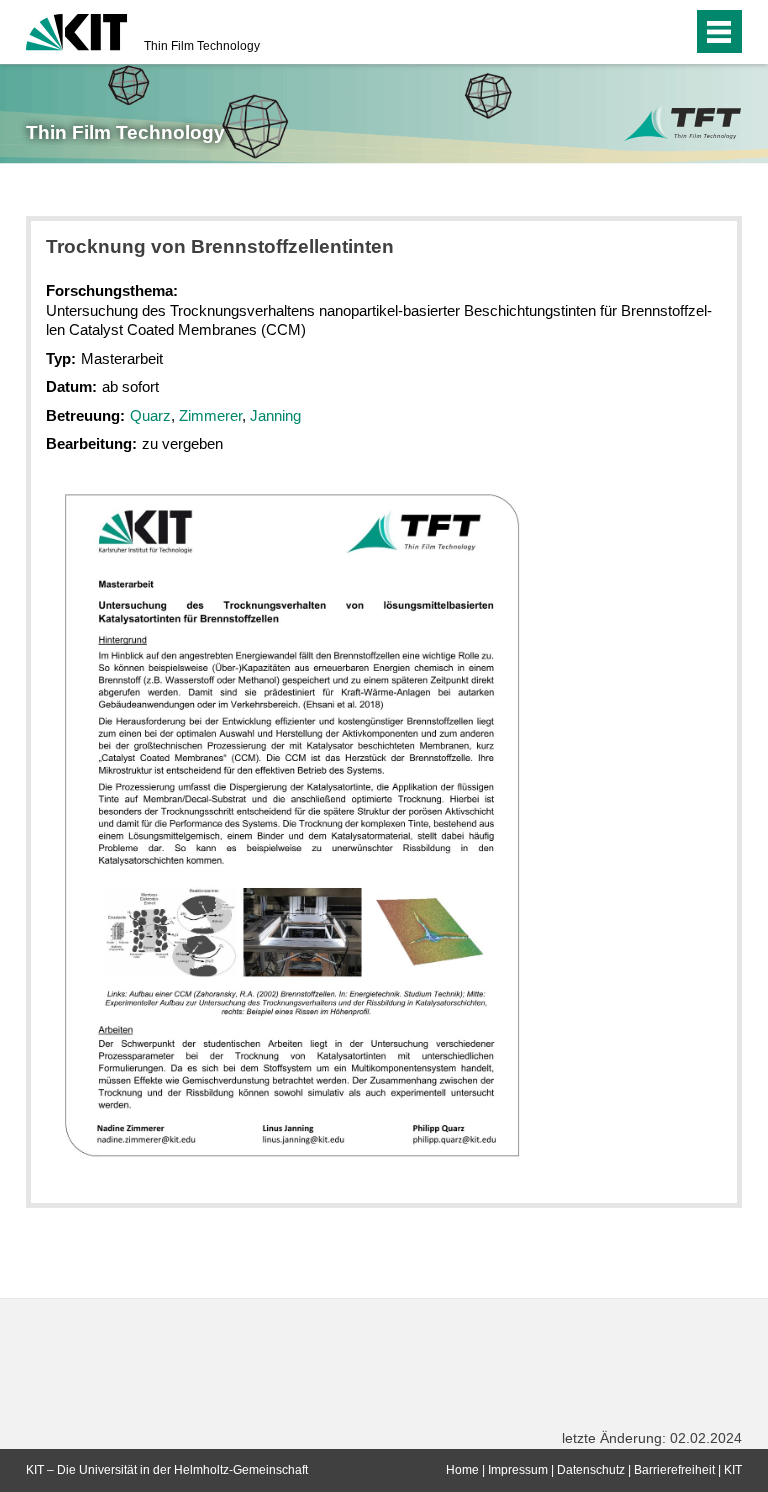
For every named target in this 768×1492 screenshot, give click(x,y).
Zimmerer (210, 415)
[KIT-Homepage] (76, 30)
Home (462, 1470)
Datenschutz (591, 1470)
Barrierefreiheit (674, 1470)
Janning (275, 415)
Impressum (518, 1470)
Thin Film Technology (202, 46)
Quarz (150, 415)
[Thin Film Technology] (682, 124)
